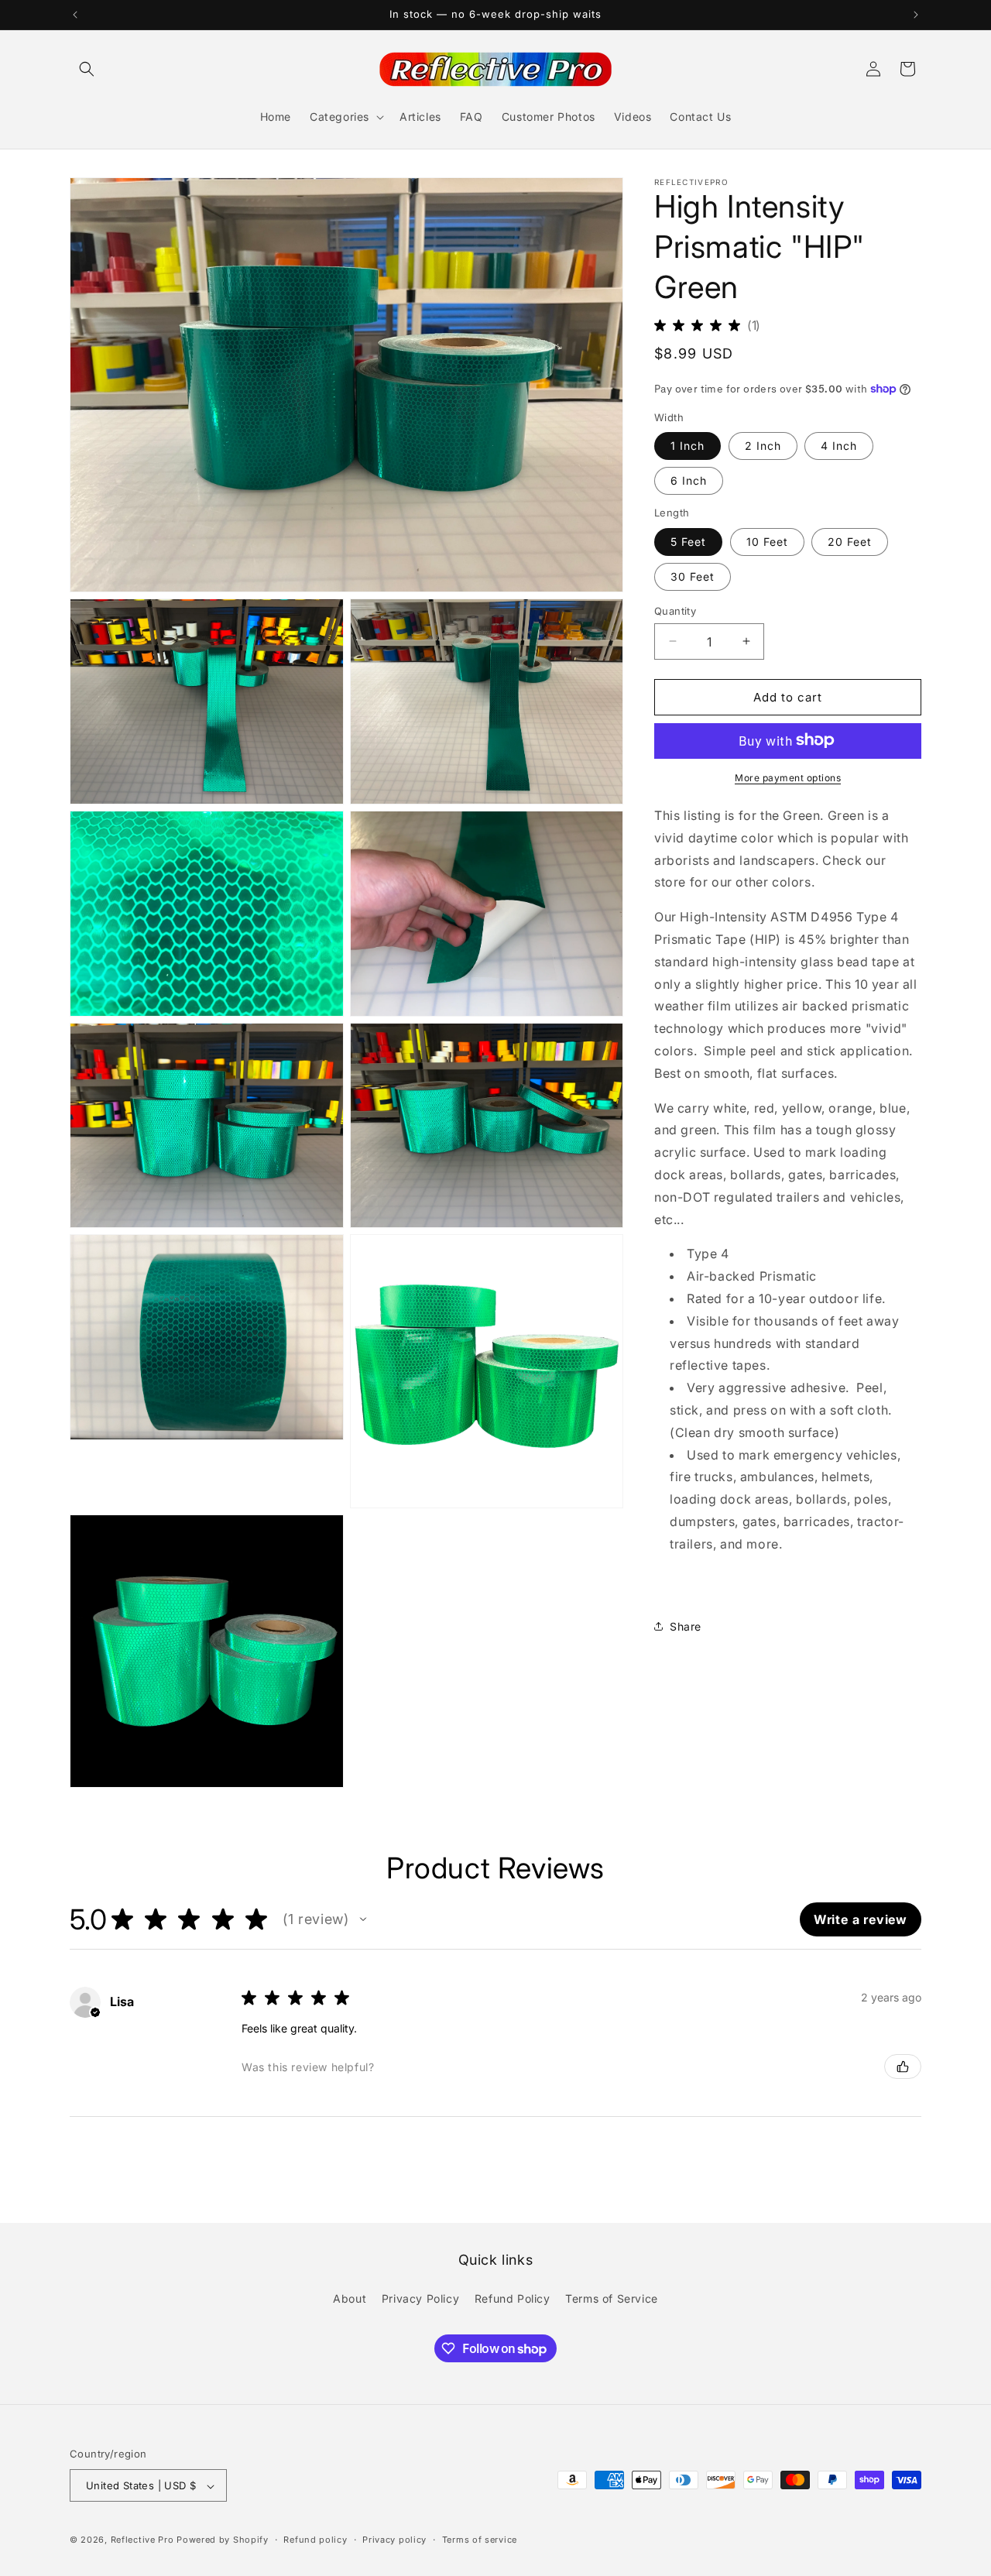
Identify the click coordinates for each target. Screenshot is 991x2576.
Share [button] (686, 1626)
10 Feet (767, 541)
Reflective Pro (142, 2540)
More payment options (788, 777)
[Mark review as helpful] (903, 2067)
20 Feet (850, 541)
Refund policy (315, 2540)
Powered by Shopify (223, 2540)
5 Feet (688, 541)
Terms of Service (612, 2298)
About (350, 2298)
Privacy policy (394, 2540)
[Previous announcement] (75, 15)
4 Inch (839, 445)
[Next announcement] (916, 15)
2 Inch (763, 445)
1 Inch (688, 445)
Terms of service (480, 2540)
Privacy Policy (420, 2298)
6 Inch (689, 480)
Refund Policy (513, 2298)
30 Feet (693, 576)
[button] (87, 69)
